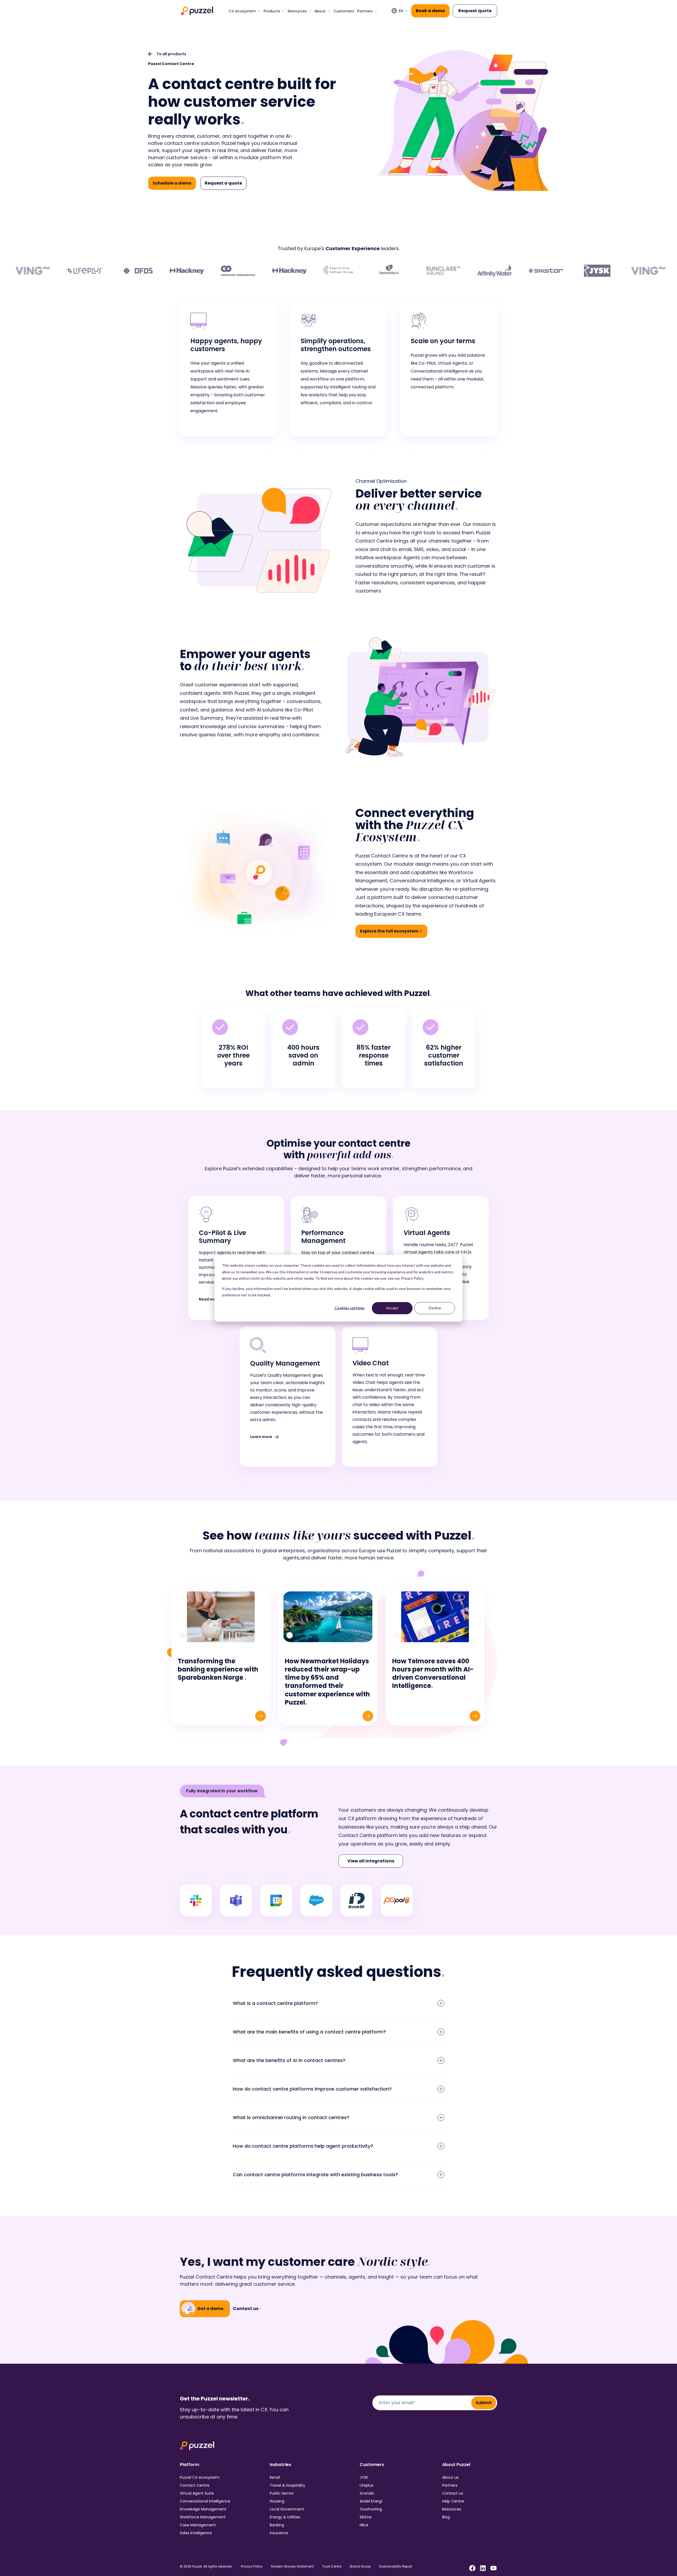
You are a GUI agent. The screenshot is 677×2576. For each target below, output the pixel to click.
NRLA (364, 2525)
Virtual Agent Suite (197, 2493)
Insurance (279, 2533)
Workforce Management (203, 2517)
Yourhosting (371, 2509)
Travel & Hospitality (287, 2485)
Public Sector (282, 2493)
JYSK (364, 2477)
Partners (365, 11)
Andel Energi (371, 2501)
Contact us (453, 2493)
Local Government (287, 2509)
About (320, 11)
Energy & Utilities (285, 2517)
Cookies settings (350, 1308)
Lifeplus (367, 2485)
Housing (277, 2501)
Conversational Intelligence (205, 2501)
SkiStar (366, 2517)
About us (450, 2477)
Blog (446, 2517)
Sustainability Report (396, 2566)
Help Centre (453, 2501)
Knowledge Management (203, 2509)
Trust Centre (332, 2566)
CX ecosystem (242, 11)
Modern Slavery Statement (292, 2566)
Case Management (198, 2525)
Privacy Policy (252, 2566)
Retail (275, 2477)
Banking (277, 2525)
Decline (435, 1308)
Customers (344, 11)
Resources (297, 11)
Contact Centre (195, 2485)
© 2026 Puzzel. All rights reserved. (206, 2566)
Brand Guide (360, 2566)
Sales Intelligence (196, 2533)
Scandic (367, 2493)
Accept (392, 1308)
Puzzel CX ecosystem (200, 2477)
